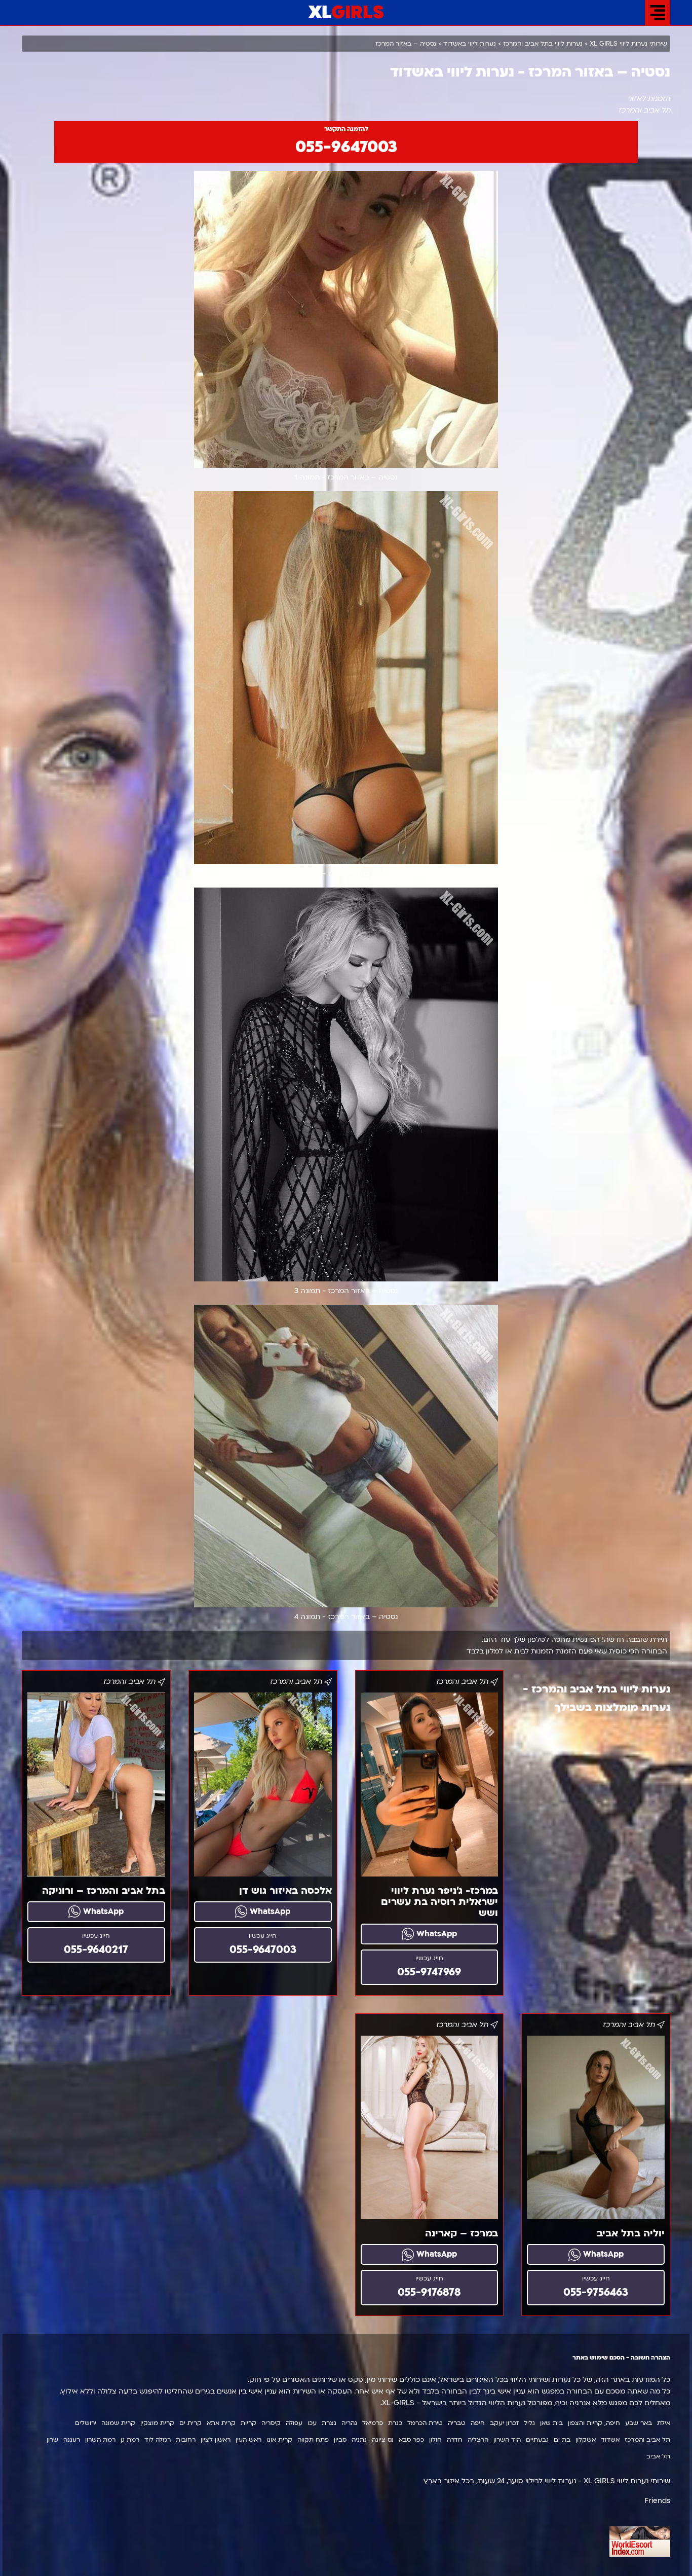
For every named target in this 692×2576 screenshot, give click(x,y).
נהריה (349, 2423)
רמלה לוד (158, 2440)
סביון (340, 2440)
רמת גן (130, 2440)
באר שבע (639, 2423)
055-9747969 (429, 1972)
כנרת (395, 2423)
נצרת (329, 2423)
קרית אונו (279, 2440)
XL (346, 13)
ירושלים (86, 2423)
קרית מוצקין (157, 2423)
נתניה (359, 2440)
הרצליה (478, 2440)
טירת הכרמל (425, 2423)
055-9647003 (346, 147)
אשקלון (586, 2440)
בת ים (562, 2440)
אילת (664, 2423)
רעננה (72, 2440)
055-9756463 (596, 2292)
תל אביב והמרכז (647, 2440)
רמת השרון (100, 2440)
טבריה (457, 2423)
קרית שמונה (118, 2423)
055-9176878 (429, 2292)
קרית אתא (221, 2423)
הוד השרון (507, 2440)
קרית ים (190, 2423)
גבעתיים (537, 2440)
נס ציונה (383, 2440)
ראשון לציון (216, 2440)
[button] (658, 13)
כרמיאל (373, 2423)
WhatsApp (435, 1934)
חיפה (478, 2423)
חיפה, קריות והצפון (594, 2423)
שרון (52, 2440)
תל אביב (658, 2456)
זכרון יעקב (504, 2423)
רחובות (186, 2440)
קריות (248, 2423)
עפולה (294, 2423)
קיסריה (271, 2423)
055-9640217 (96, 1950)
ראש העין (248, 2440)
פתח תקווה (313, 2440)
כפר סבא (411, 2440)
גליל (529, 2423)
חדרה (455, 2440)
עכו (312, 2423)
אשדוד (610, 2440)
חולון (435, 2440)
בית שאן (551, 2423)
